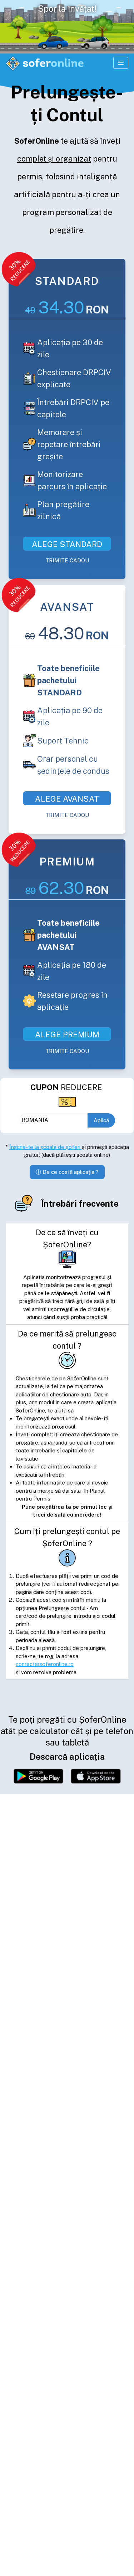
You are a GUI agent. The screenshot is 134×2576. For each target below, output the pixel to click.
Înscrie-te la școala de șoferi (46, 1147)
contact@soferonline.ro (45, 1664)
